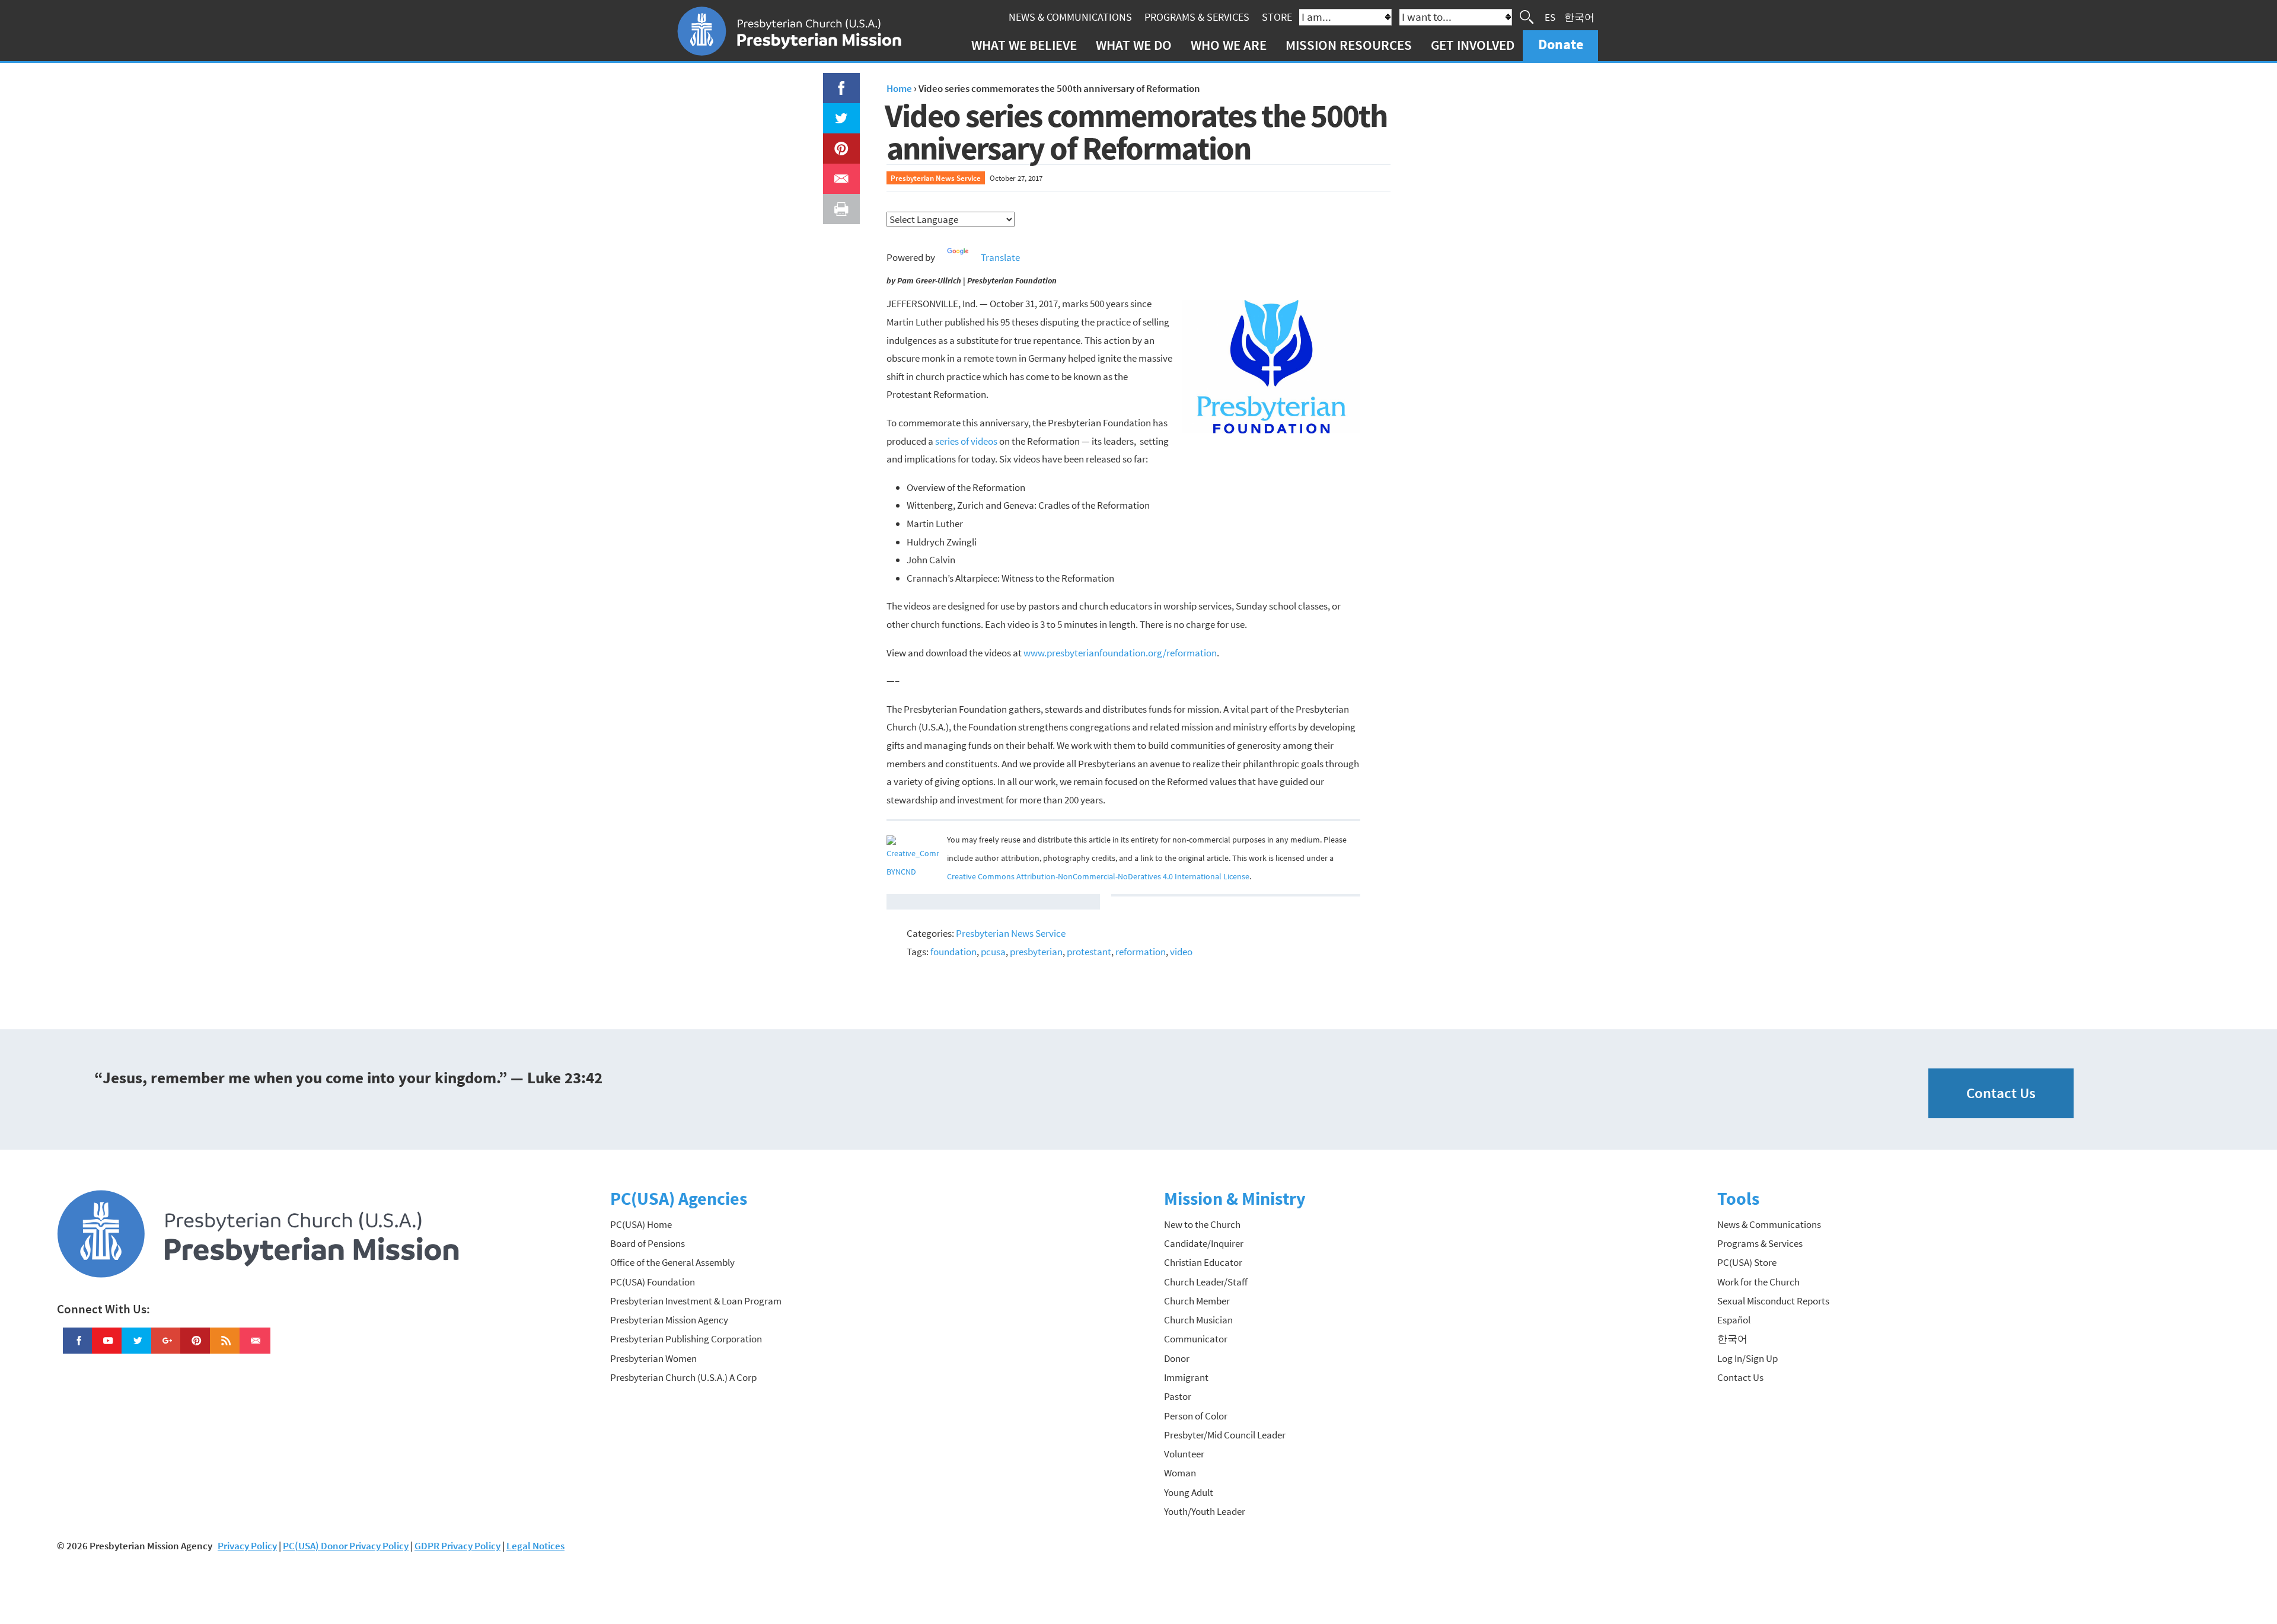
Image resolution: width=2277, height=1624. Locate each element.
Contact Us (2001, 1093)
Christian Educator (1203, 1262)
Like (834, 82)
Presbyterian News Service (936, 178)
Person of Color (1196, 1416)
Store (1277, 17)
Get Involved (1473, 45)
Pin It (837, 142)
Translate (1000, 257)
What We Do (1134, 45)
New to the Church (1202, 1224)
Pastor (1178, 1396)
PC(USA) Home (641, 1224)
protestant (1089, 952)
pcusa (993, 952)
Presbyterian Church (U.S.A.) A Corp (683, 1377)
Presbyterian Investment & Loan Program (696, 1301)
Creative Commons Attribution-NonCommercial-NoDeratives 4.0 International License (1098, 877)
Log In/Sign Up (1747, 1358)
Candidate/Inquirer (1204, 1243)
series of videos (966, 441)
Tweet (838, 112)
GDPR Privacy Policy (457, 1546)
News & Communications (1070, 17)
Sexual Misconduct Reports (1773, 1301)
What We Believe (1024, 45)
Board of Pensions (648, 1243)
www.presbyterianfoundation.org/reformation (1120, 653)
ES (1550, 17)
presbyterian (1036, 952)
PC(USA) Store (1747, 1262)
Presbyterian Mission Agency (669, 1320)
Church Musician (1198, 1320)
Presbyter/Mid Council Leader (1225, 1435)
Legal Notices (535, 1546)
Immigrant (1186, 1377)
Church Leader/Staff (1206, 1282)
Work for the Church (1758, 1282)
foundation (953, 952)
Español (1734, 1320)
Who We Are (1229, 45)
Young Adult (1189, 1492)
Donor (1177, 1358)
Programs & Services (1197, 17)
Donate (1561, 44)
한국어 (1579, 17)
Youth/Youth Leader (1205, 1511)
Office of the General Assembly (672, 1262)
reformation (1141, 952)
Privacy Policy (247, 1546)
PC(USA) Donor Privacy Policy (346, 1546)
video (1181, 952)
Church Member (1197, 1301)
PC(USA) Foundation (653, 1282)
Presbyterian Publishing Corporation (686, 1339)
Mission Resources (1349, 45)
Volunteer (1184, 1454)
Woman (1180, 1473)
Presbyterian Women (653, 1358)
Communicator (1196, 1339)
